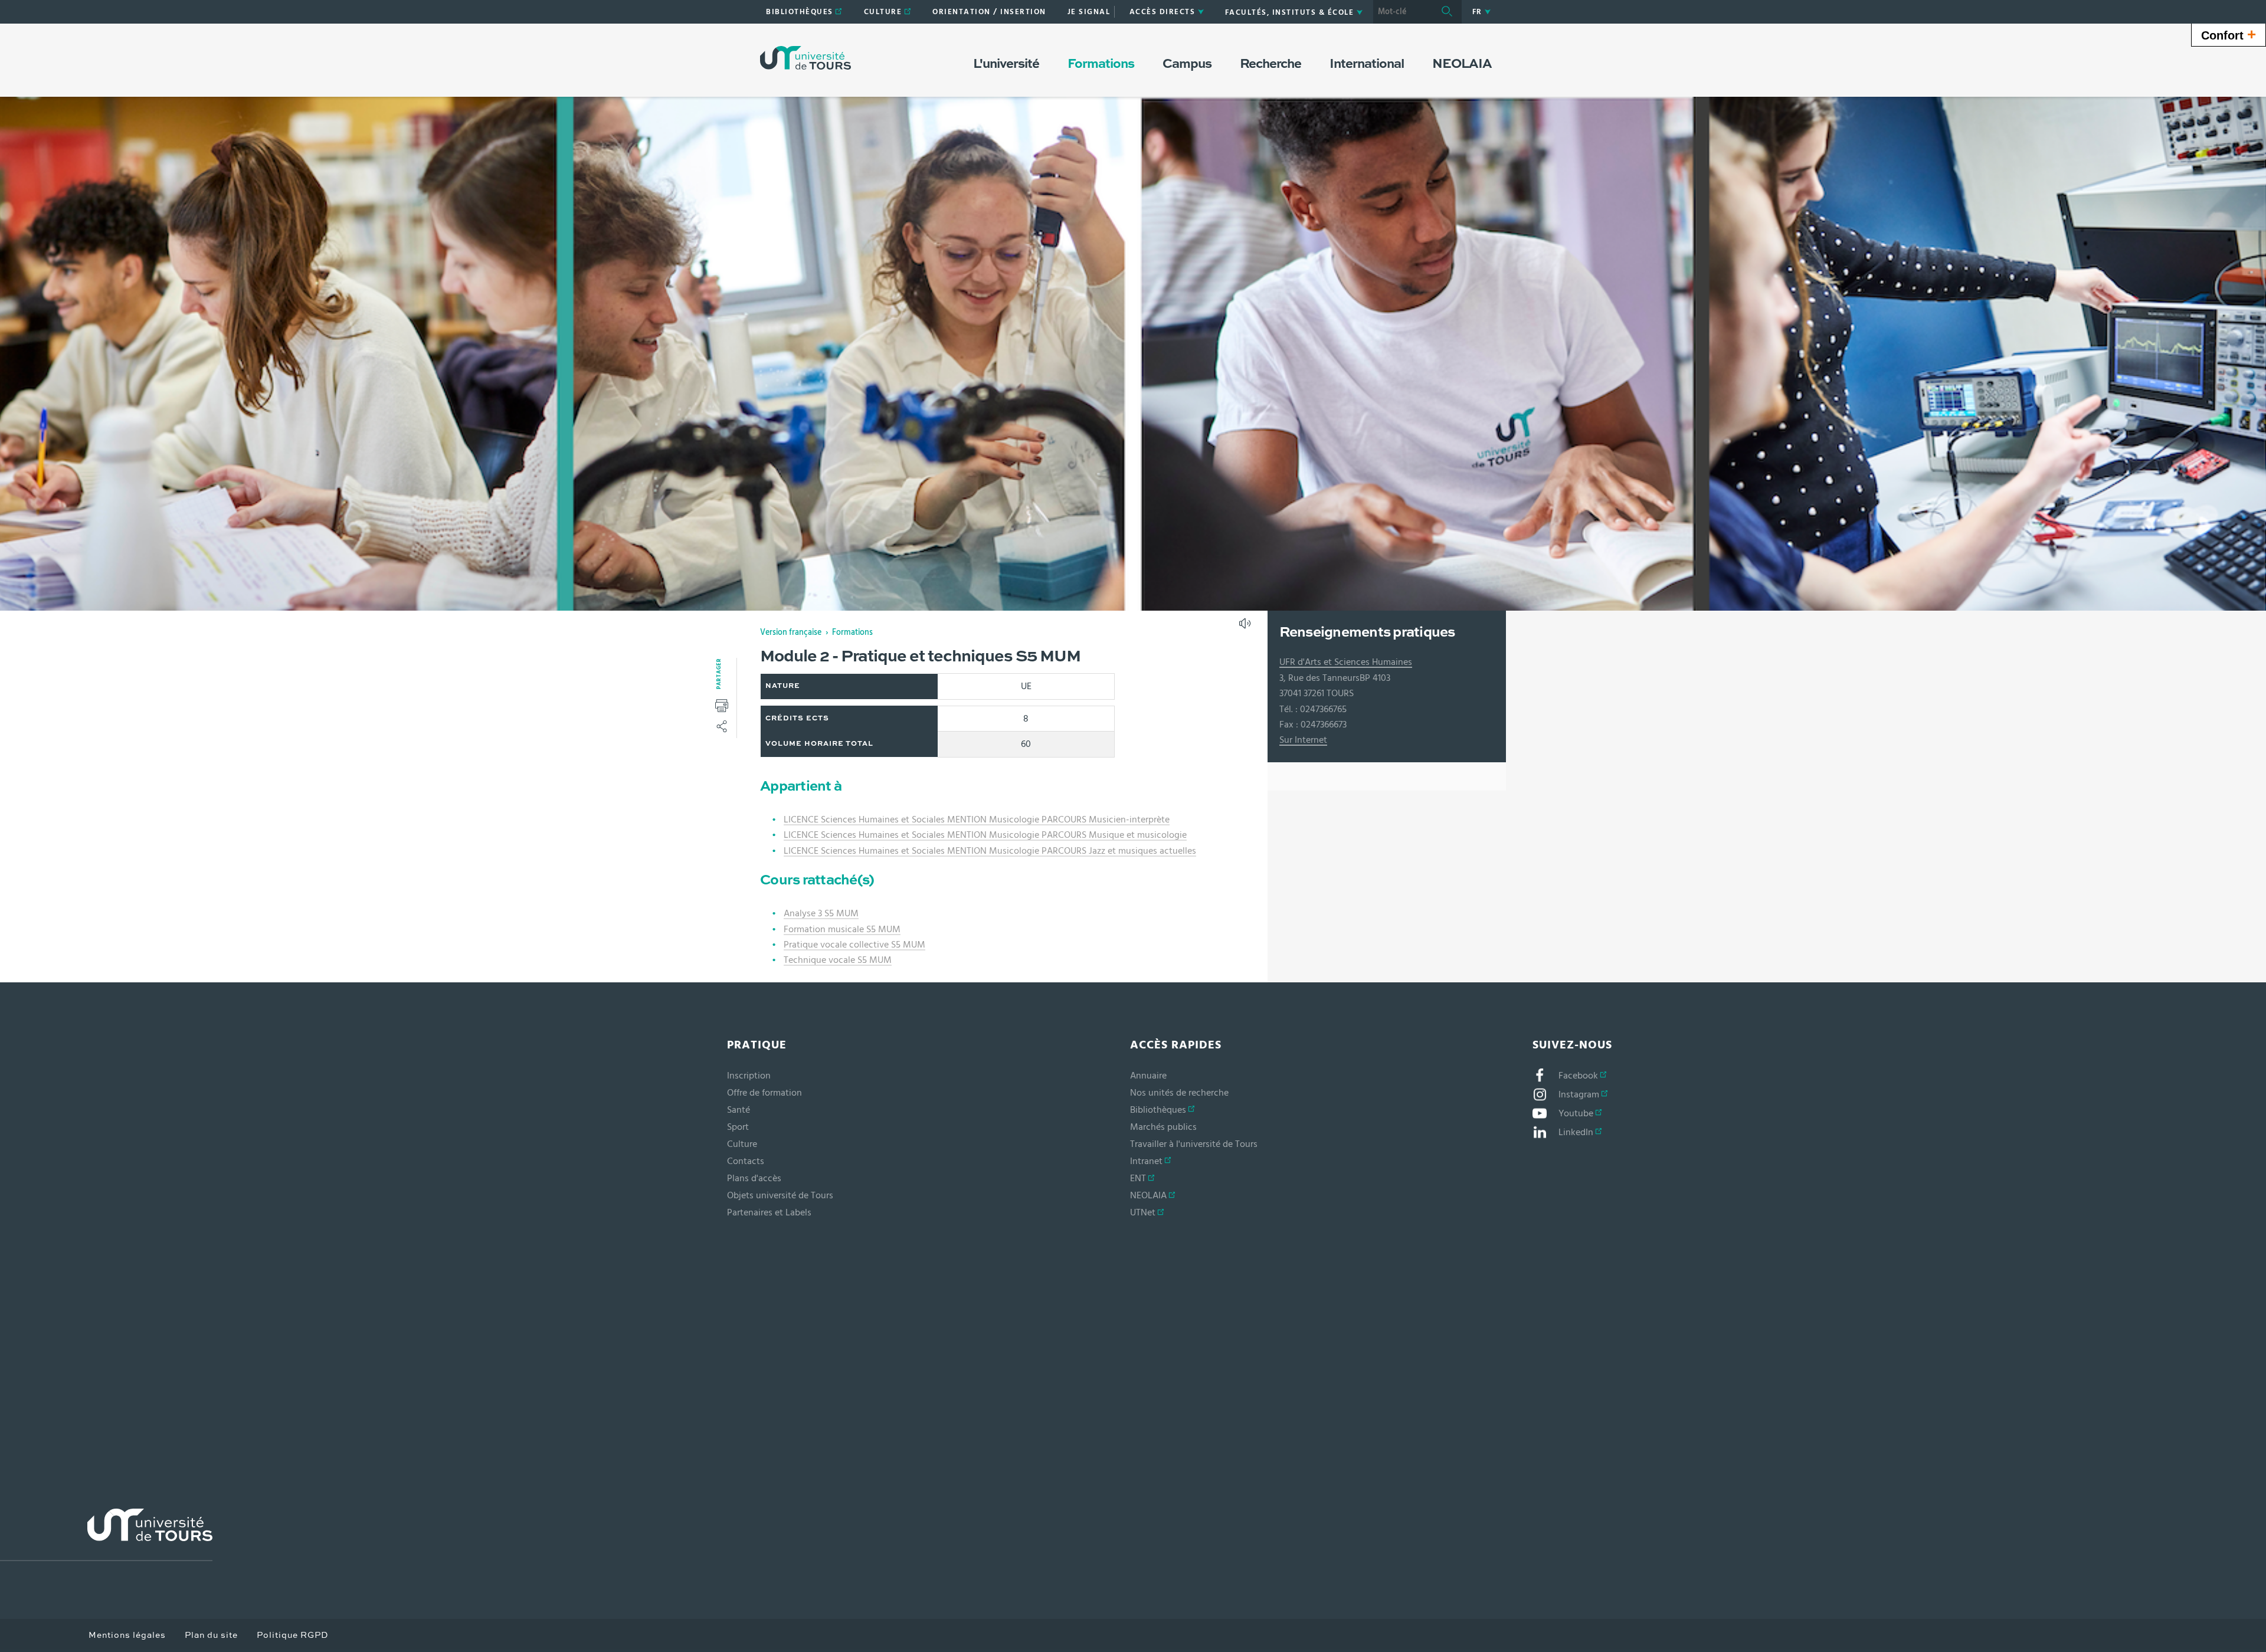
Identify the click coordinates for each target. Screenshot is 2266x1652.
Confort (2229, 34)
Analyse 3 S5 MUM (821, 913)
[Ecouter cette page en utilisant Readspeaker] (1246, 627)
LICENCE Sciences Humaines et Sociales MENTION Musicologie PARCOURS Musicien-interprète (977, 820)
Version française (791, 632)
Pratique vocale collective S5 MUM (854, 945)
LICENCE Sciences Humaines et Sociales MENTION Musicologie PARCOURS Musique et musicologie (985, 835)
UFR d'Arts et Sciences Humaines (1346, 662)
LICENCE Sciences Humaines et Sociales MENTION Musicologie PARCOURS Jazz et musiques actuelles (990, 851)
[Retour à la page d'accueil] (805, 58)
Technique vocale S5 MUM (838, 960)
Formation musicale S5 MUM (842, 929)
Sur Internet (1303, 740)
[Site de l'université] (106, 1535)
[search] (1403, 12)
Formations (852, 632)
